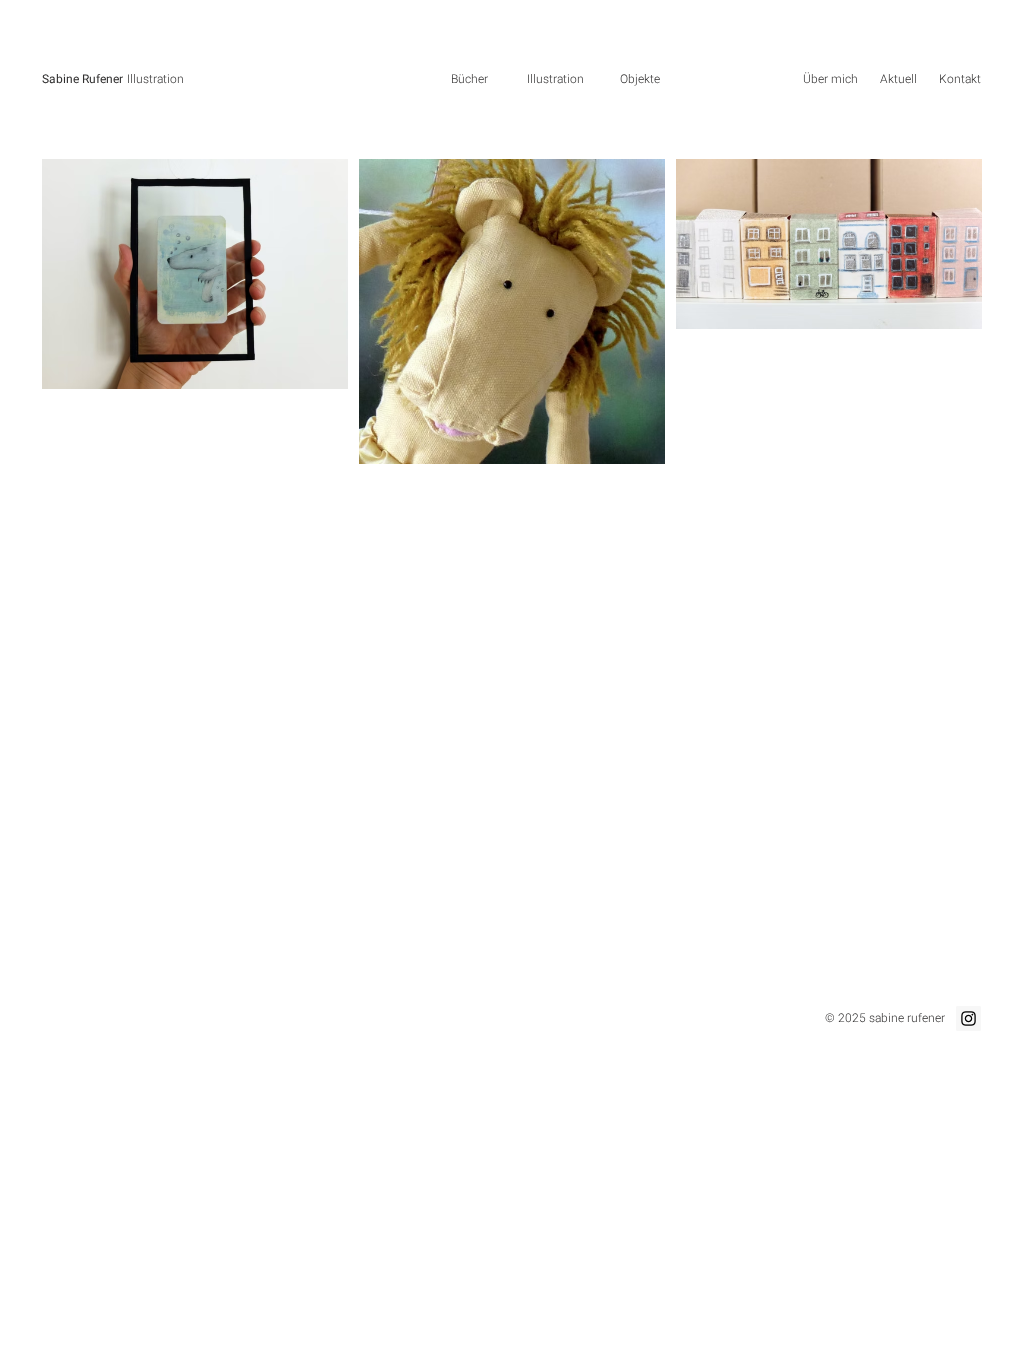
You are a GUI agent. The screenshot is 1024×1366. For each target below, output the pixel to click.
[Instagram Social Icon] (968, 1018)
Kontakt (960, 79)
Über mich (830, 79)
